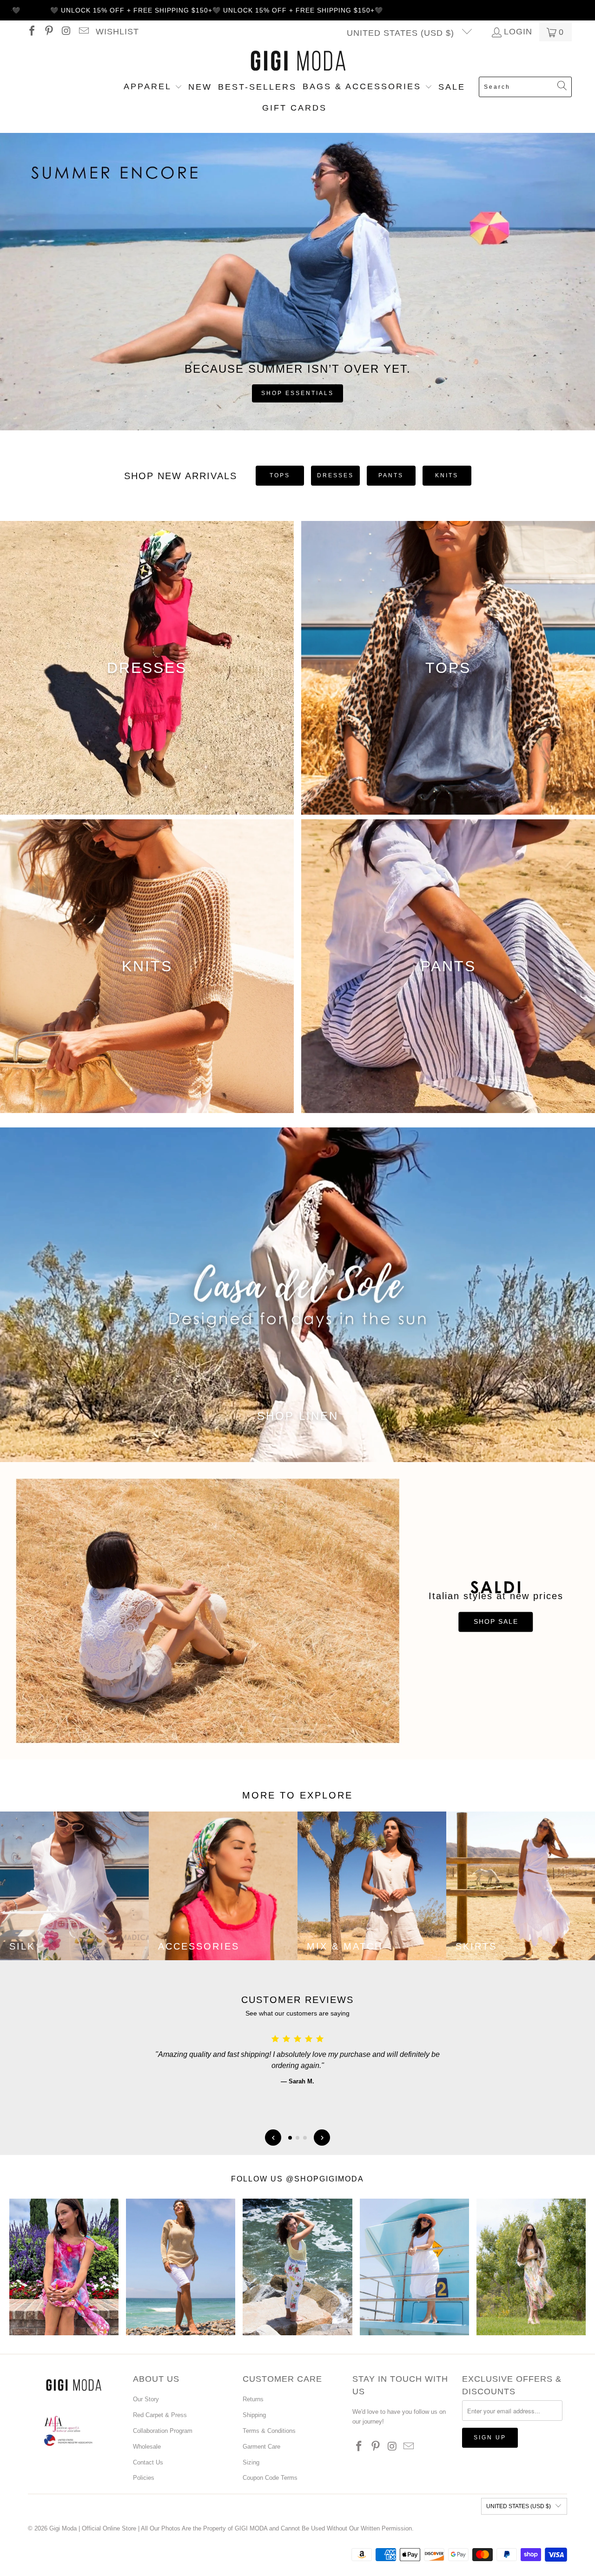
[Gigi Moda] (298, 61)
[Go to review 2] (297, 2138)
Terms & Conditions (269, 2431)
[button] (153, 87)
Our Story (146, 2399)
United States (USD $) (402, 33)
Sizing (251, 2462)
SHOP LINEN (298, 1416)
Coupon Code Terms (270, 2478)
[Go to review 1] (290, 2138)
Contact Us (148, 2462)
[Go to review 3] (305, 2138)
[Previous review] (273, 2138)
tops (280, 475)
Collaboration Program (163, 2431)
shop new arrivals (181, 476)
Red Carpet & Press (160, 2415)
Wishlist (117, 32)
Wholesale (147, 2447)
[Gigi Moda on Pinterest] (48, 32)
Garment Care (261, 2447)
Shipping (254, 2415)
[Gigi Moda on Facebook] (31, 32)
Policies (144, 2478)
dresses (335, 475)
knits (447, 475)
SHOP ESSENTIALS (297, 393)
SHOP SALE (496, 1622)
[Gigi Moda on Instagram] (66, 32)
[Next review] (322, 2138)
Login (518, 32)
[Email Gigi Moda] (83, 32)
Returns (253, 2399)
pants (391, 475)
